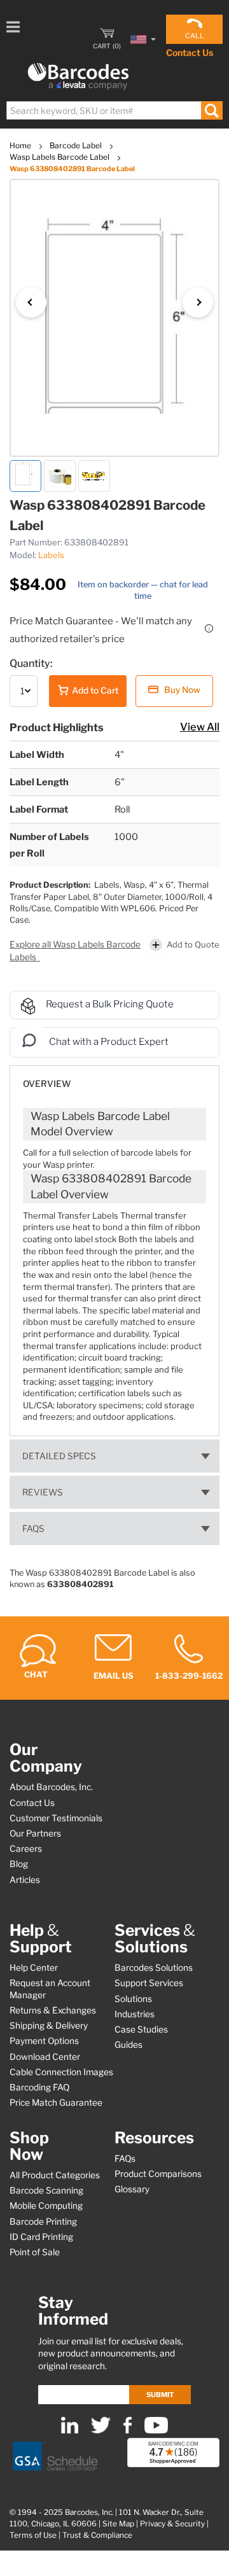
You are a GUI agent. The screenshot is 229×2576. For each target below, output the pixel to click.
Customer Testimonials (56, 1818)
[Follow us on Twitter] (101, 2431)
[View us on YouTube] (156, 2431)
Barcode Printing (43, 2222)
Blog (19, 1864)
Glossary (132, 2189)
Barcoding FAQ (39, 2087)
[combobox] (114, 110)
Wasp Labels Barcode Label (60, 157)
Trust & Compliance (97, 2535)
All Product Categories (55, 2175)
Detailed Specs (59, 1456)
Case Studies (141, 2029)
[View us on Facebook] (128, 2431)
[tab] (114, 1078)
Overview (47, 1084)
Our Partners (35, 1833)
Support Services (149, 1983)
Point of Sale (35, 2252)
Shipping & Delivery (49, 2026)
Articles (25, 1880)
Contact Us (190, 52)
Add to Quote (193, 944)
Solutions (133, 1999)
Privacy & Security (172, 2524)
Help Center (34, 1968)
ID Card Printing (41, 2237)
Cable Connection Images (61, 2072)
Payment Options (44, 2041)
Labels (51, 555)
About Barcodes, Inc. (51, 1787)
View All (200, 727)
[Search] (212, 110)
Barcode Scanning (46, 2190)
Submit (160, 2395)
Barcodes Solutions (154, 1968)
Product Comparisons (158, 2174)
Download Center (45, 2057)
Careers (26, 1849)
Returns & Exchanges (53, 2010)
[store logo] (78, 77)
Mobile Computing (46, 2206)
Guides (128, 2045)
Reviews (43, 1492)
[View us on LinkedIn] (70, 2431)
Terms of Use (33, 2535)
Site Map (118, 2524)
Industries (135, 2014)
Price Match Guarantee (56, 2103)
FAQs (33, 1529)
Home (21, 145)
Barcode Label (77, 145)
